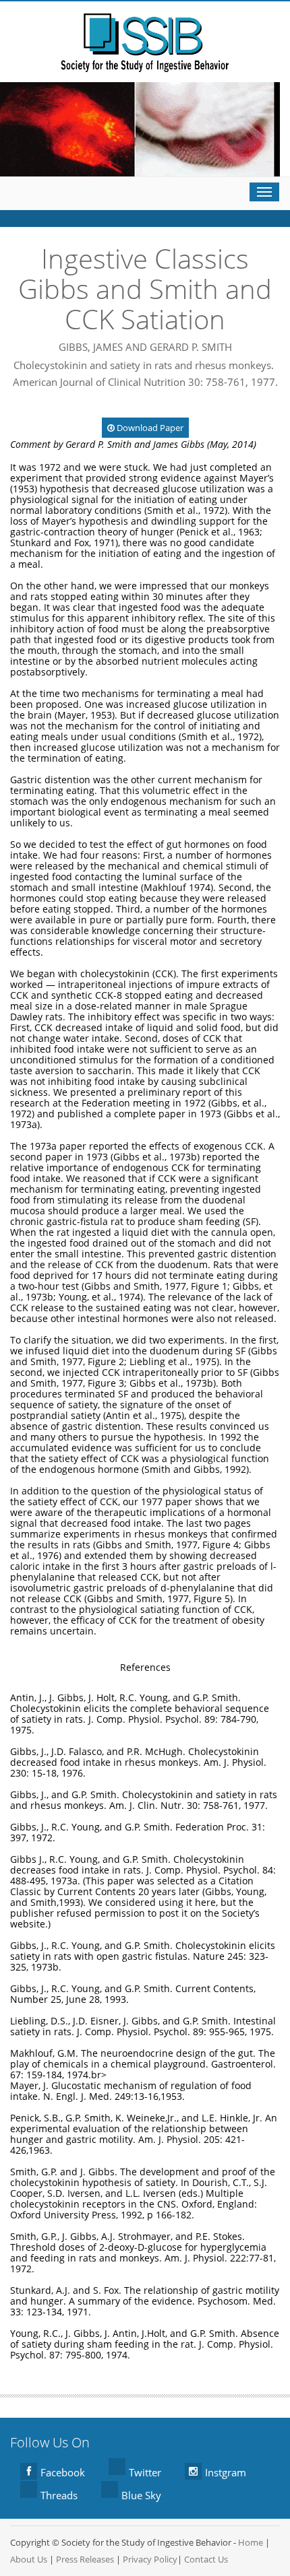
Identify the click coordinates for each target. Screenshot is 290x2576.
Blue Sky (141, 2495)
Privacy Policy (150, 2559)
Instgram (226, 2472)
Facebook (63, 2472)
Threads (59, 2495)
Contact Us (206, 2559)
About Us (29, 2559)
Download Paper (149, 428)
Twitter (145, 2472)
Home (251, 2542)
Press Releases (85, 2559)
